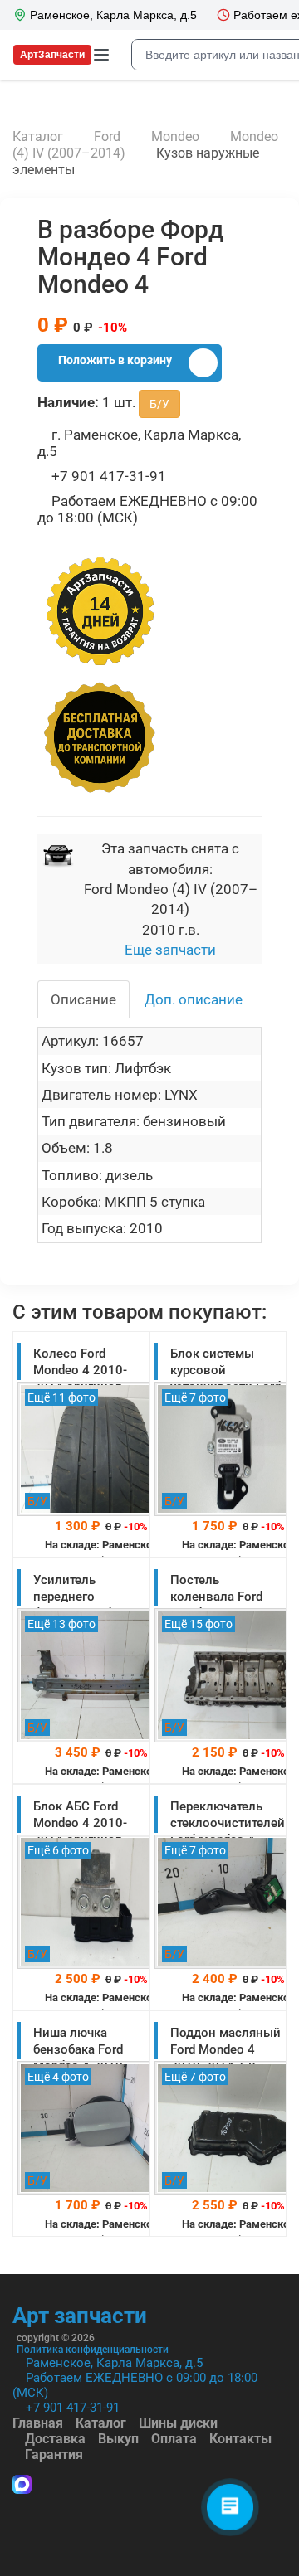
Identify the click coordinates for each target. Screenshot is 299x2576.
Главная (38, 2423)
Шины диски (178, 2423)
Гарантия (54, 2454)
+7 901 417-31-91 (73, 2408)
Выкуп (118, 2439)
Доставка (55, 2439)
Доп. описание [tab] (194, 999)
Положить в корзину (115, 360)
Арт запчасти (80, 2316)
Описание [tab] (83, 999)
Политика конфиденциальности (93, 2350)
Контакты (240, 2439)
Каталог (101, 2423)
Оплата (174, 2439)
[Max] (22, 2486)
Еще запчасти (170, 950)
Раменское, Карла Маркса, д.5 (114, 2363)
